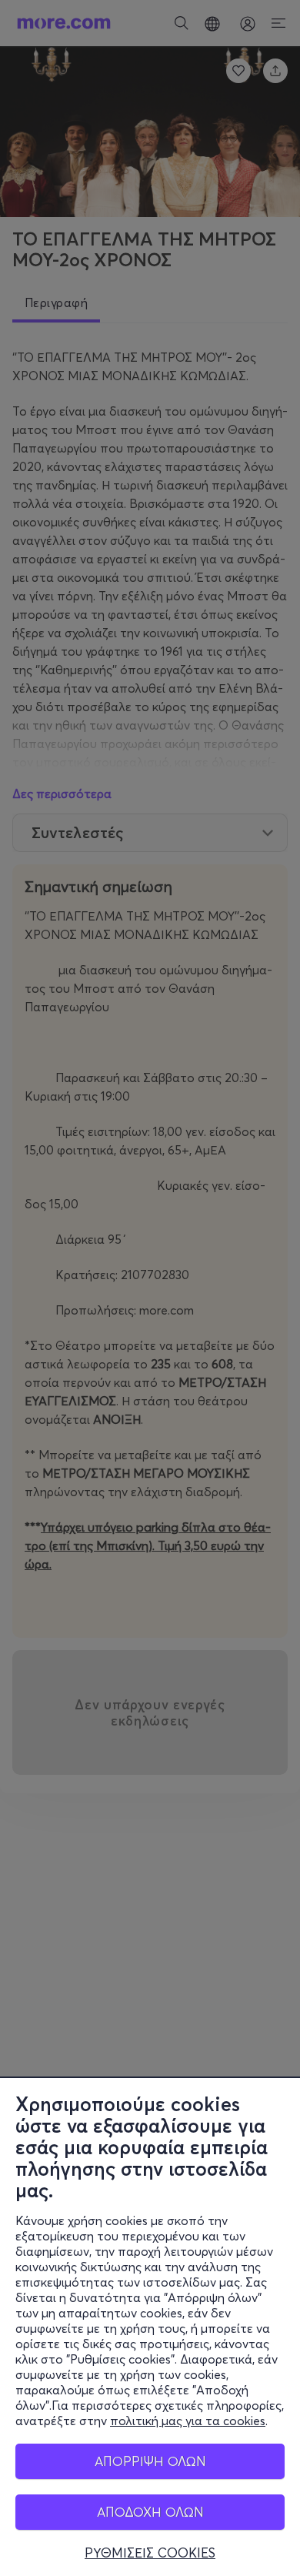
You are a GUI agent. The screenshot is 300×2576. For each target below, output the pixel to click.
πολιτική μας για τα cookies (188, 2421)
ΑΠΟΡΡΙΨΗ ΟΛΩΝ (150, 2461)
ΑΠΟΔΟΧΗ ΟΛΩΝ (150, 2512)
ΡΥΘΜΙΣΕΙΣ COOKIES (150, 2553)
